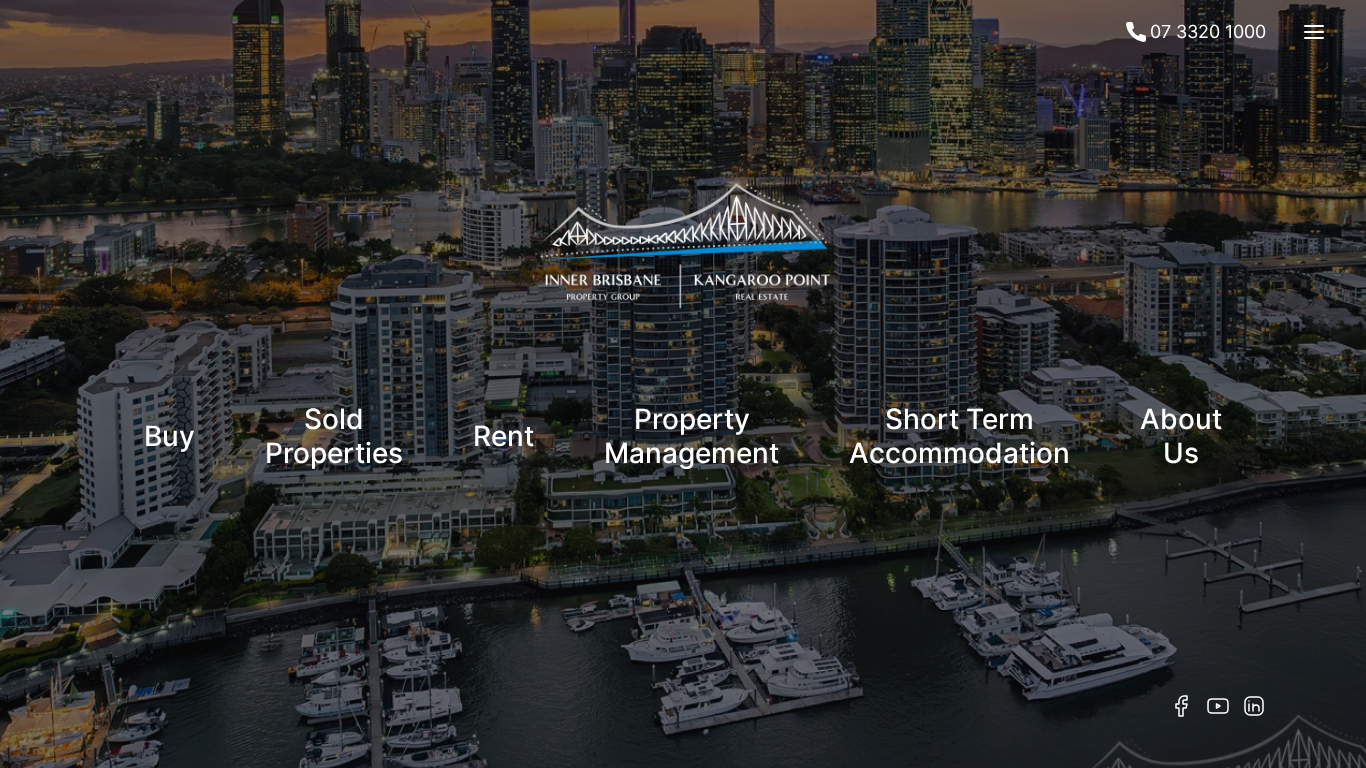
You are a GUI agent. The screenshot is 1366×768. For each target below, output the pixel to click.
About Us (1181, 436)
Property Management (691, 436)
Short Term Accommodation (959, 436)
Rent (503, 436)
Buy (169, 436)
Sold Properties (334, 436)
